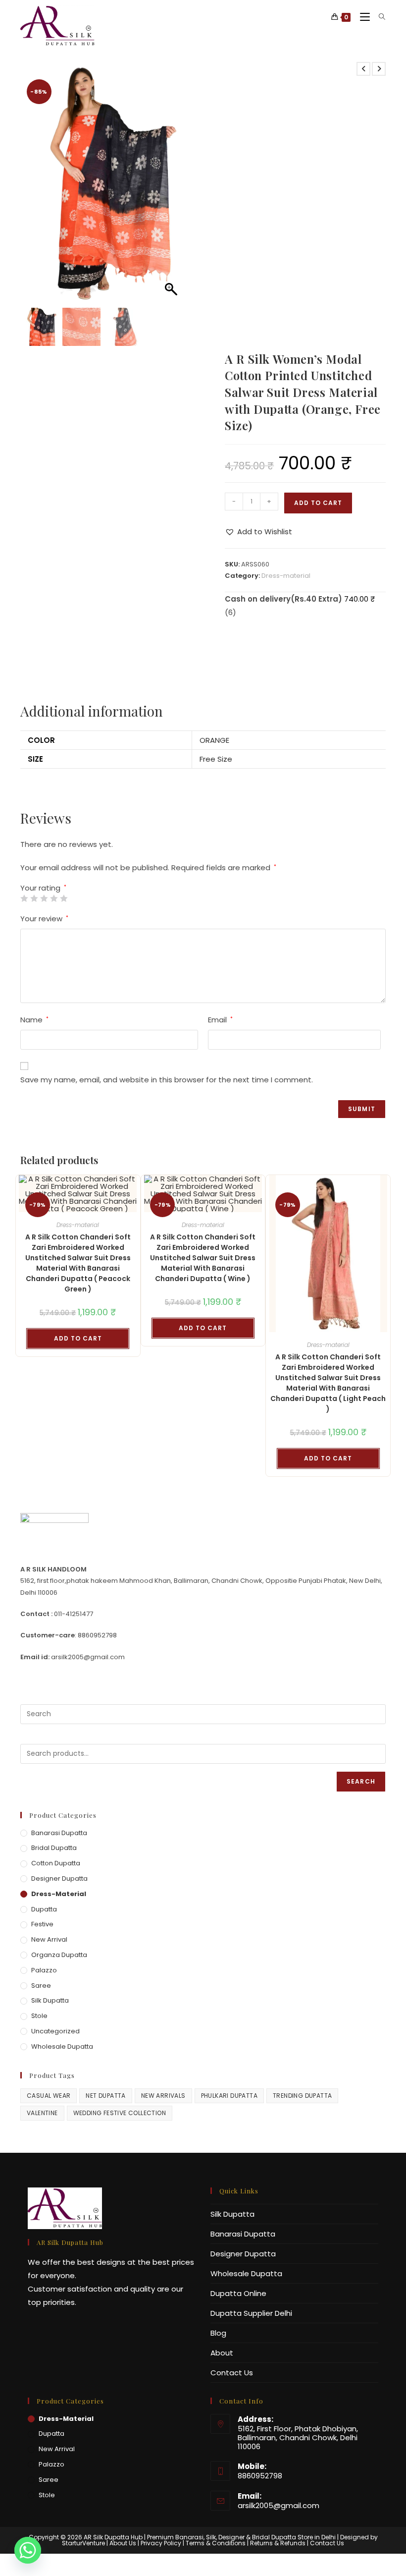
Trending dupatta (302, 2096)
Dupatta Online (238, 2293)
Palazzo (44, 1970)
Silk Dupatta (50, 2000)
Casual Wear (49, 2096)
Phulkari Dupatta (229, 2096)
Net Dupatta (105, 2096)
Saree (41, 1986)
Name (34, 1020)
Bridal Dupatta (54, 1848)
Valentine (42, 2113)
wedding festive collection (120, 2113)
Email (220, 1020)
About (222, 2353)
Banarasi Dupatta (59, 1833)
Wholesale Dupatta (62, 2046)
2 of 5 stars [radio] (34, 898)
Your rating (43, 888)
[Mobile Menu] (362, 17)
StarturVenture (83, 2543)
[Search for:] (379, 17)
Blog (218, 2333)
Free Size (216, 759)
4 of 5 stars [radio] (54, 898)
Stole (39, 2016)
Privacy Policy (161, 2543)
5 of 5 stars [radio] (64, 898)
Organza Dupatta (59, 1955)
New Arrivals (163, 2096)
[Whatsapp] (28, 2550)
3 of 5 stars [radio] (44, 898)
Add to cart (318, 503)
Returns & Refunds (278, 2543)
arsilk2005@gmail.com (279, 2505)
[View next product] (379, 69)
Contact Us (232, 2373)
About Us (123, 2543)
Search (361, 1781)
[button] (172, 187)
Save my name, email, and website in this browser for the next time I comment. (167, 1080)
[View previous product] (363, 69)
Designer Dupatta (59, 1878)
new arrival (49, 1939)
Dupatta (44, 1909)
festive (42, 1924)
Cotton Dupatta (56, 1863)
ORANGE (214, 740)
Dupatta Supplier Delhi (251, 2313)
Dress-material (286, 576)
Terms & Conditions (216, 2543)
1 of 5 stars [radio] (24, 898)
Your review (44, 919)
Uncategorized (55, 2031)
